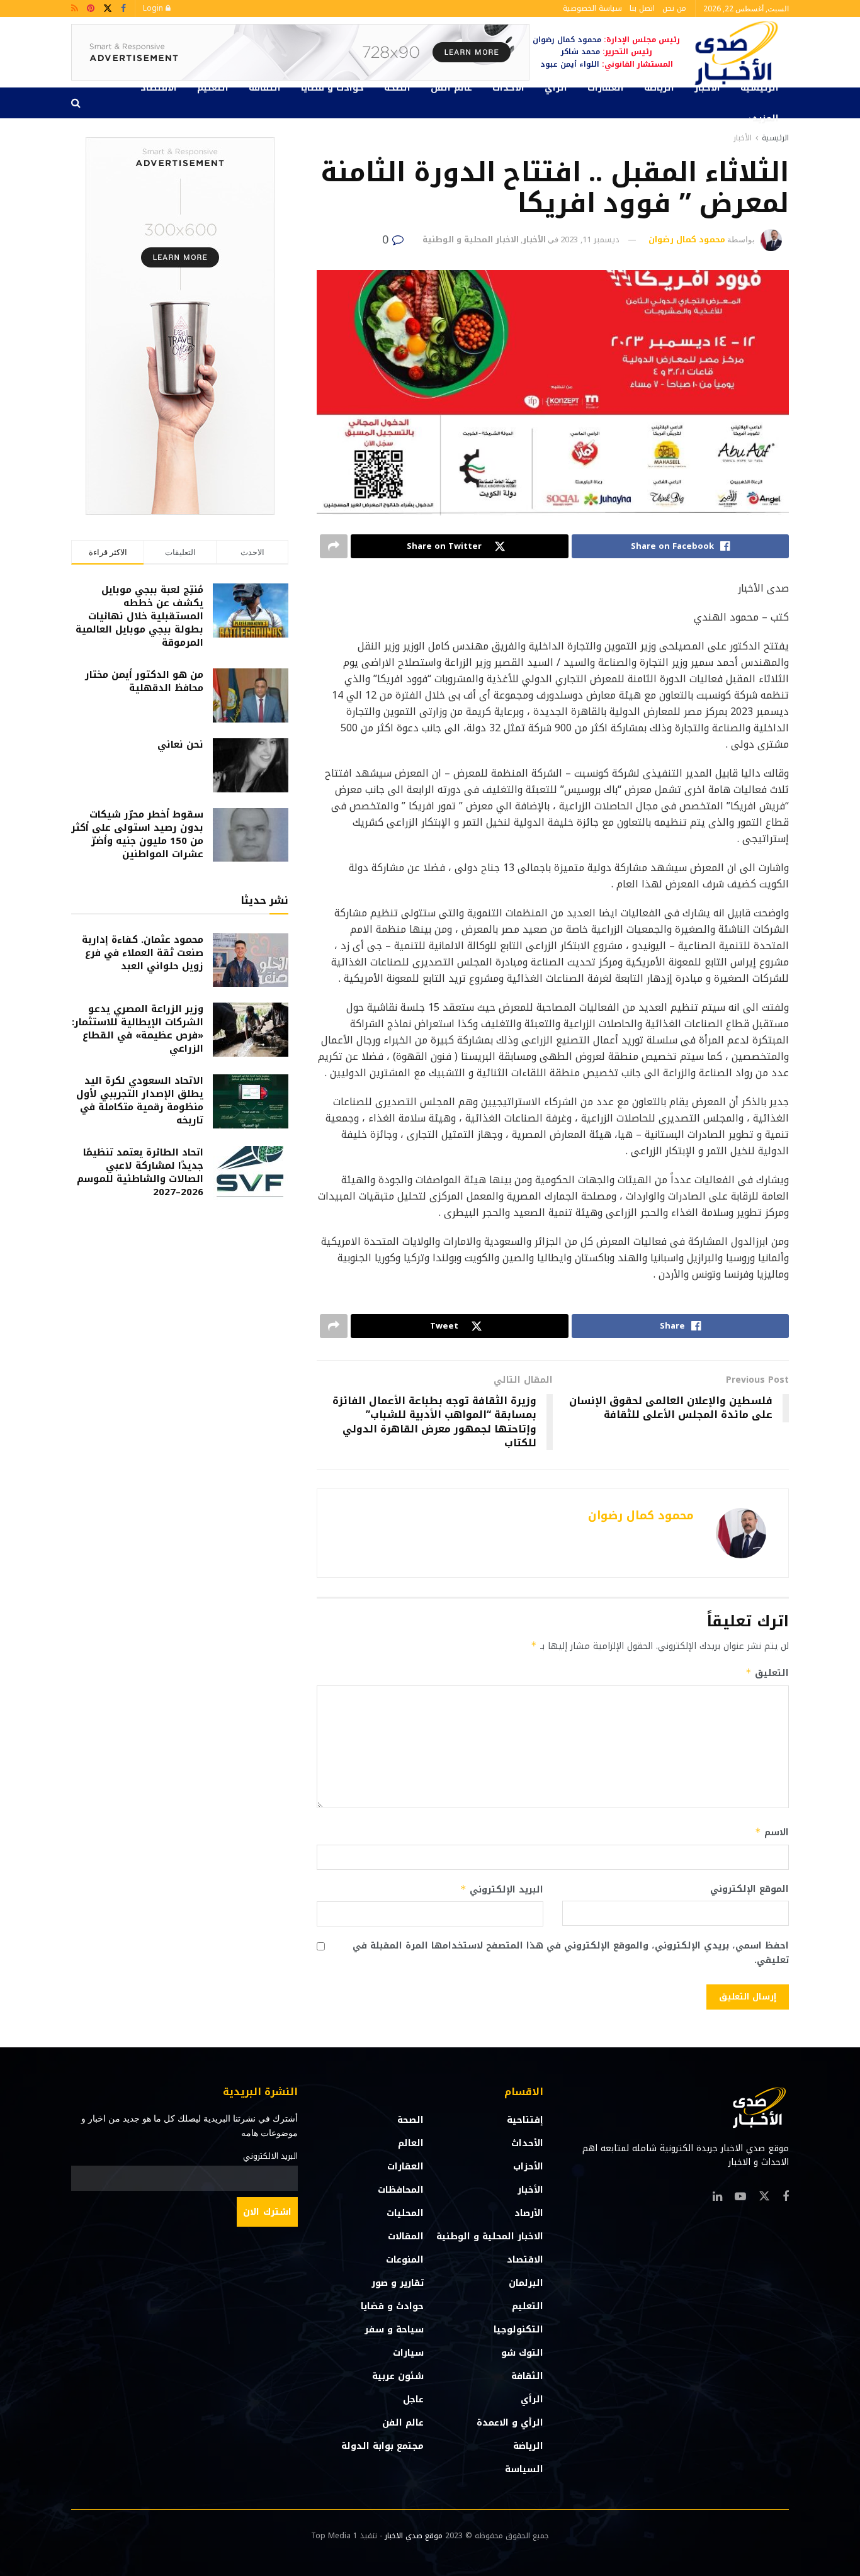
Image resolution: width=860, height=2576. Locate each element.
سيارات (408, 2353)
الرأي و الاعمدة (510, 2423)
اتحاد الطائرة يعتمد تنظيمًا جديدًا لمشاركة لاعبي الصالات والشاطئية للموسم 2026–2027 (140, 1172)
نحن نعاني (180, 745)
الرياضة (659, 88)
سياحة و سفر (394, 2330)
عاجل (413, 2399)
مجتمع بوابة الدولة (382, 2446)
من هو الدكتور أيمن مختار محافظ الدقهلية (144, 681)
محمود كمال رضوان (687, 239)
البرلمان (526, 2283)
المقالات (406, 2236)
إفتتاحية (525, 2120)
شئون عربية (398, 2376)
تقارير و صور (398, 2283)
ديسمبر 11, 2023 (590, 239)
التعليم (213, 88)
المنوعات (405, 2260)
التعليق (767, 1673)
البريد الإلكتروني (502, 1890)
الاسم (772, 1832)
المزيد (766, 119)
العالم (411, 2143)
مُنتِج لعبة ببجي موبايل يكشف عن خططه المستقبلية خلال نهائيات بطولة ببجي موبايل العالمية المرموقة (139, 616)
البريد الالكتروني (270, 2156)
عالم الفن (451, 88)
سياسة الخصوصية (592, 8)
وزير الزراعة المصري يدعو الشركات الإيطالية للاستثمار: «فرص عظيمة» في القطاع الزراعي (138, 1029)
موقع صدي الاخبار (414, 2536)
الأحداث (508, 88)
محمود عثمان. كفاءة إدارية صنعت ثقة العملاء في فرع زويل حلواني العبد (143, 953)
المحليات (405, 2213)
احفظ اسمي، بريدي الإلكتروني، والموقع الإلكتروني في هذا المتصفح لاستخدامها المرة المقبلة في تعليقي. (571, 1953)
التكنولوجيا (518, 2330)
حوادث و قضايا (332, 88)
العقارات (606, 88)
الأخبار (707, 88)
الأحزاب (528, 2167)
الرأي (556, 88)
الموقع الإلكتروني (750, 1889)
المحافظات (401, 2190)
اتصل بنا (642, 8)
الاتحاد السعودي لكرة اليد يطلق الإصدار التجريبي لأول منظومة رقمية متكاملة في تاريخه (140, 1100)
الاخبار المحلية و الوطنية (471, 239)
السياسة (524, 2469)
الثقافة (265, 88)
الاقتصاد (159, 88)
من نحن (674, 8)
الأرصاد (529, 2213)
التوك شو (522, 2353)
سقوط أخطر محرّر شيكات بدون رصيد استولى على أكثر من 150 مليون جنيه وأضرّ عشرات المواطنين (137, 834)
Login (154, 8)
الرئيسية (760, 88)
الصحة (397, 88)
